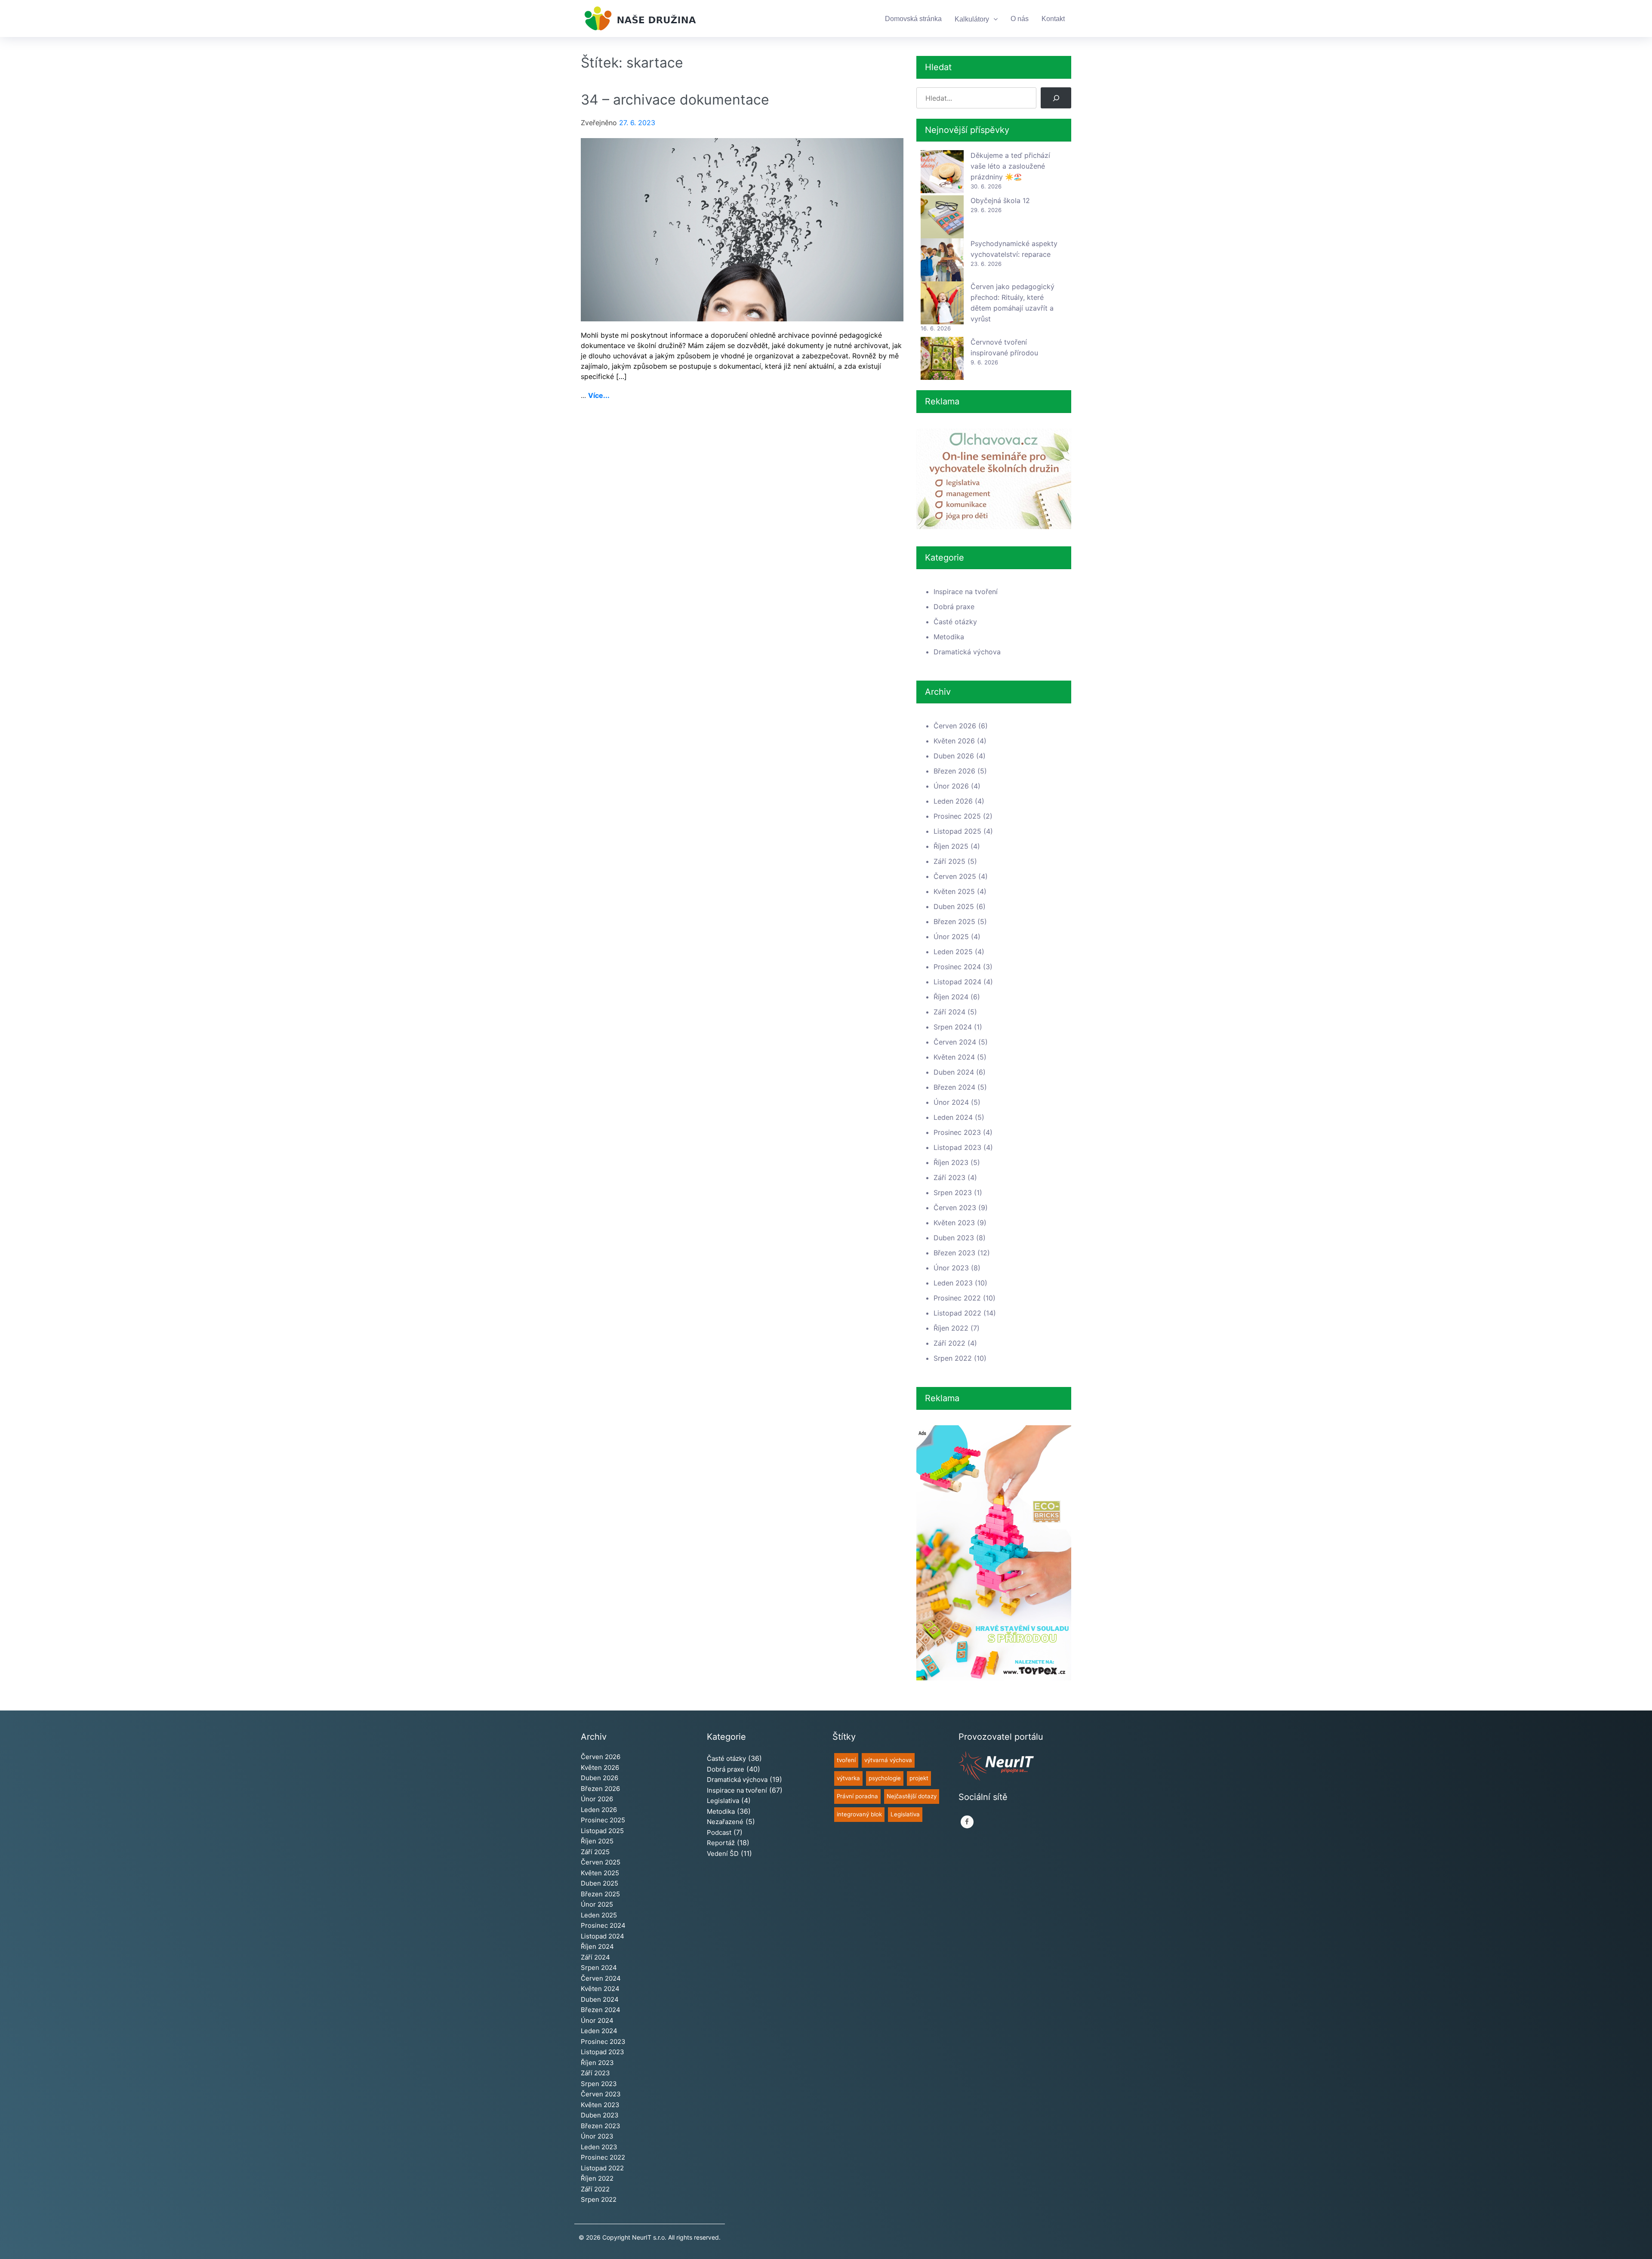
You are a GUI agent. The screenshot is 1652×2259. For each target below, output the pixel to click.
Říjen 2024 (951, 997)
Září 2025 (949, 861)
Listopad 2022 (957, 1313)
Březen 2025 (954, 921)
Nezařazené (725, 1822)
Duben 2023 (954, 1238)
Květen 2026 (954, 741)
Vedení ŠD (723, 1854)
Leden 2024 (953, 1117)
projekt (919, 1778)
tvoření (846, 1760)
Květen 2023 (954, 1223)
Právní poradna (857, 1796)
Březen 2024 (954, 1087)
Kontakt (1053, 19)
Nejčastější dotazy (912, 1796)
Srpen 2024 (953, 1027)
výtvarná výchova (888, 1760)
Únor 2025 (951, 937)
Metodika (949, 637)
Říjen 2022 (951, 1328)
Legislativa (723, 1801)
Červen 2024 (955, 1042)
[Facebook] (967, 1822)
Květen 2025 (954, 891)
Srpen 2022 (953, 1358)
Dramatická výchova (967, 652)
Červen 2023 (955, 1208)
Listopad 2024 (957, 982)
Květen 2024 (954, 1057)
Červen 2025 (955, 876)
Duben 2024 (954, 1072)
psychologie (885, 1778)
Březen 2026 (954, 771)
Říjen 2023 (951, 1162)
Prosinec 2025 (957, 816)
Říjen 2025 (951, 846)
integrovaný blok (859, 1814)
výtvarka (848, 1778)
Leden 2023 (953, 1283)
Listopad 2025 (957, 831)
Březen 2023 (954, 1253)
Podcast (719, 1832)
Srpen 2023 (953, 1193)
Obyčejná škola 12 (1000, 200)
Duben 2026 (954, 756)
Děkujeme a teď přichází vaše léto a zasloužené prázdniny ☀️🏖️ (1010, 166)
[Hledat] (1056, 98)
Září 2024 (949, 1012)
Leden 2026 (953, 801)
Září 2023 (949, 1177)
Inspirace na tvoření (966, 592)
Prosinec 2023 (957, 1132)
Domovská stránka (913, 19)
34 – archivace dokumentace (675, 100)
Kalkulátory (972, 19)
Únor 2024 (951, 1102)
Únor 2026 (951, 786)
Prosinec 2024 (957, 967)
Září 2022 (949, 1343)
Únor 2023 (951, 1268)
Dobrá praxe (954, 607)
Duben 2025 (954, 906)
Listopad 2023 (957, 1147)
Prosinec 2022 (957, 1298)
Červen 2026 (955, 726)
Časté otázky (955, 622)
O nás (1020, 19)
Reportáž (721, 1843)
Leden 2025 (953, 952)
